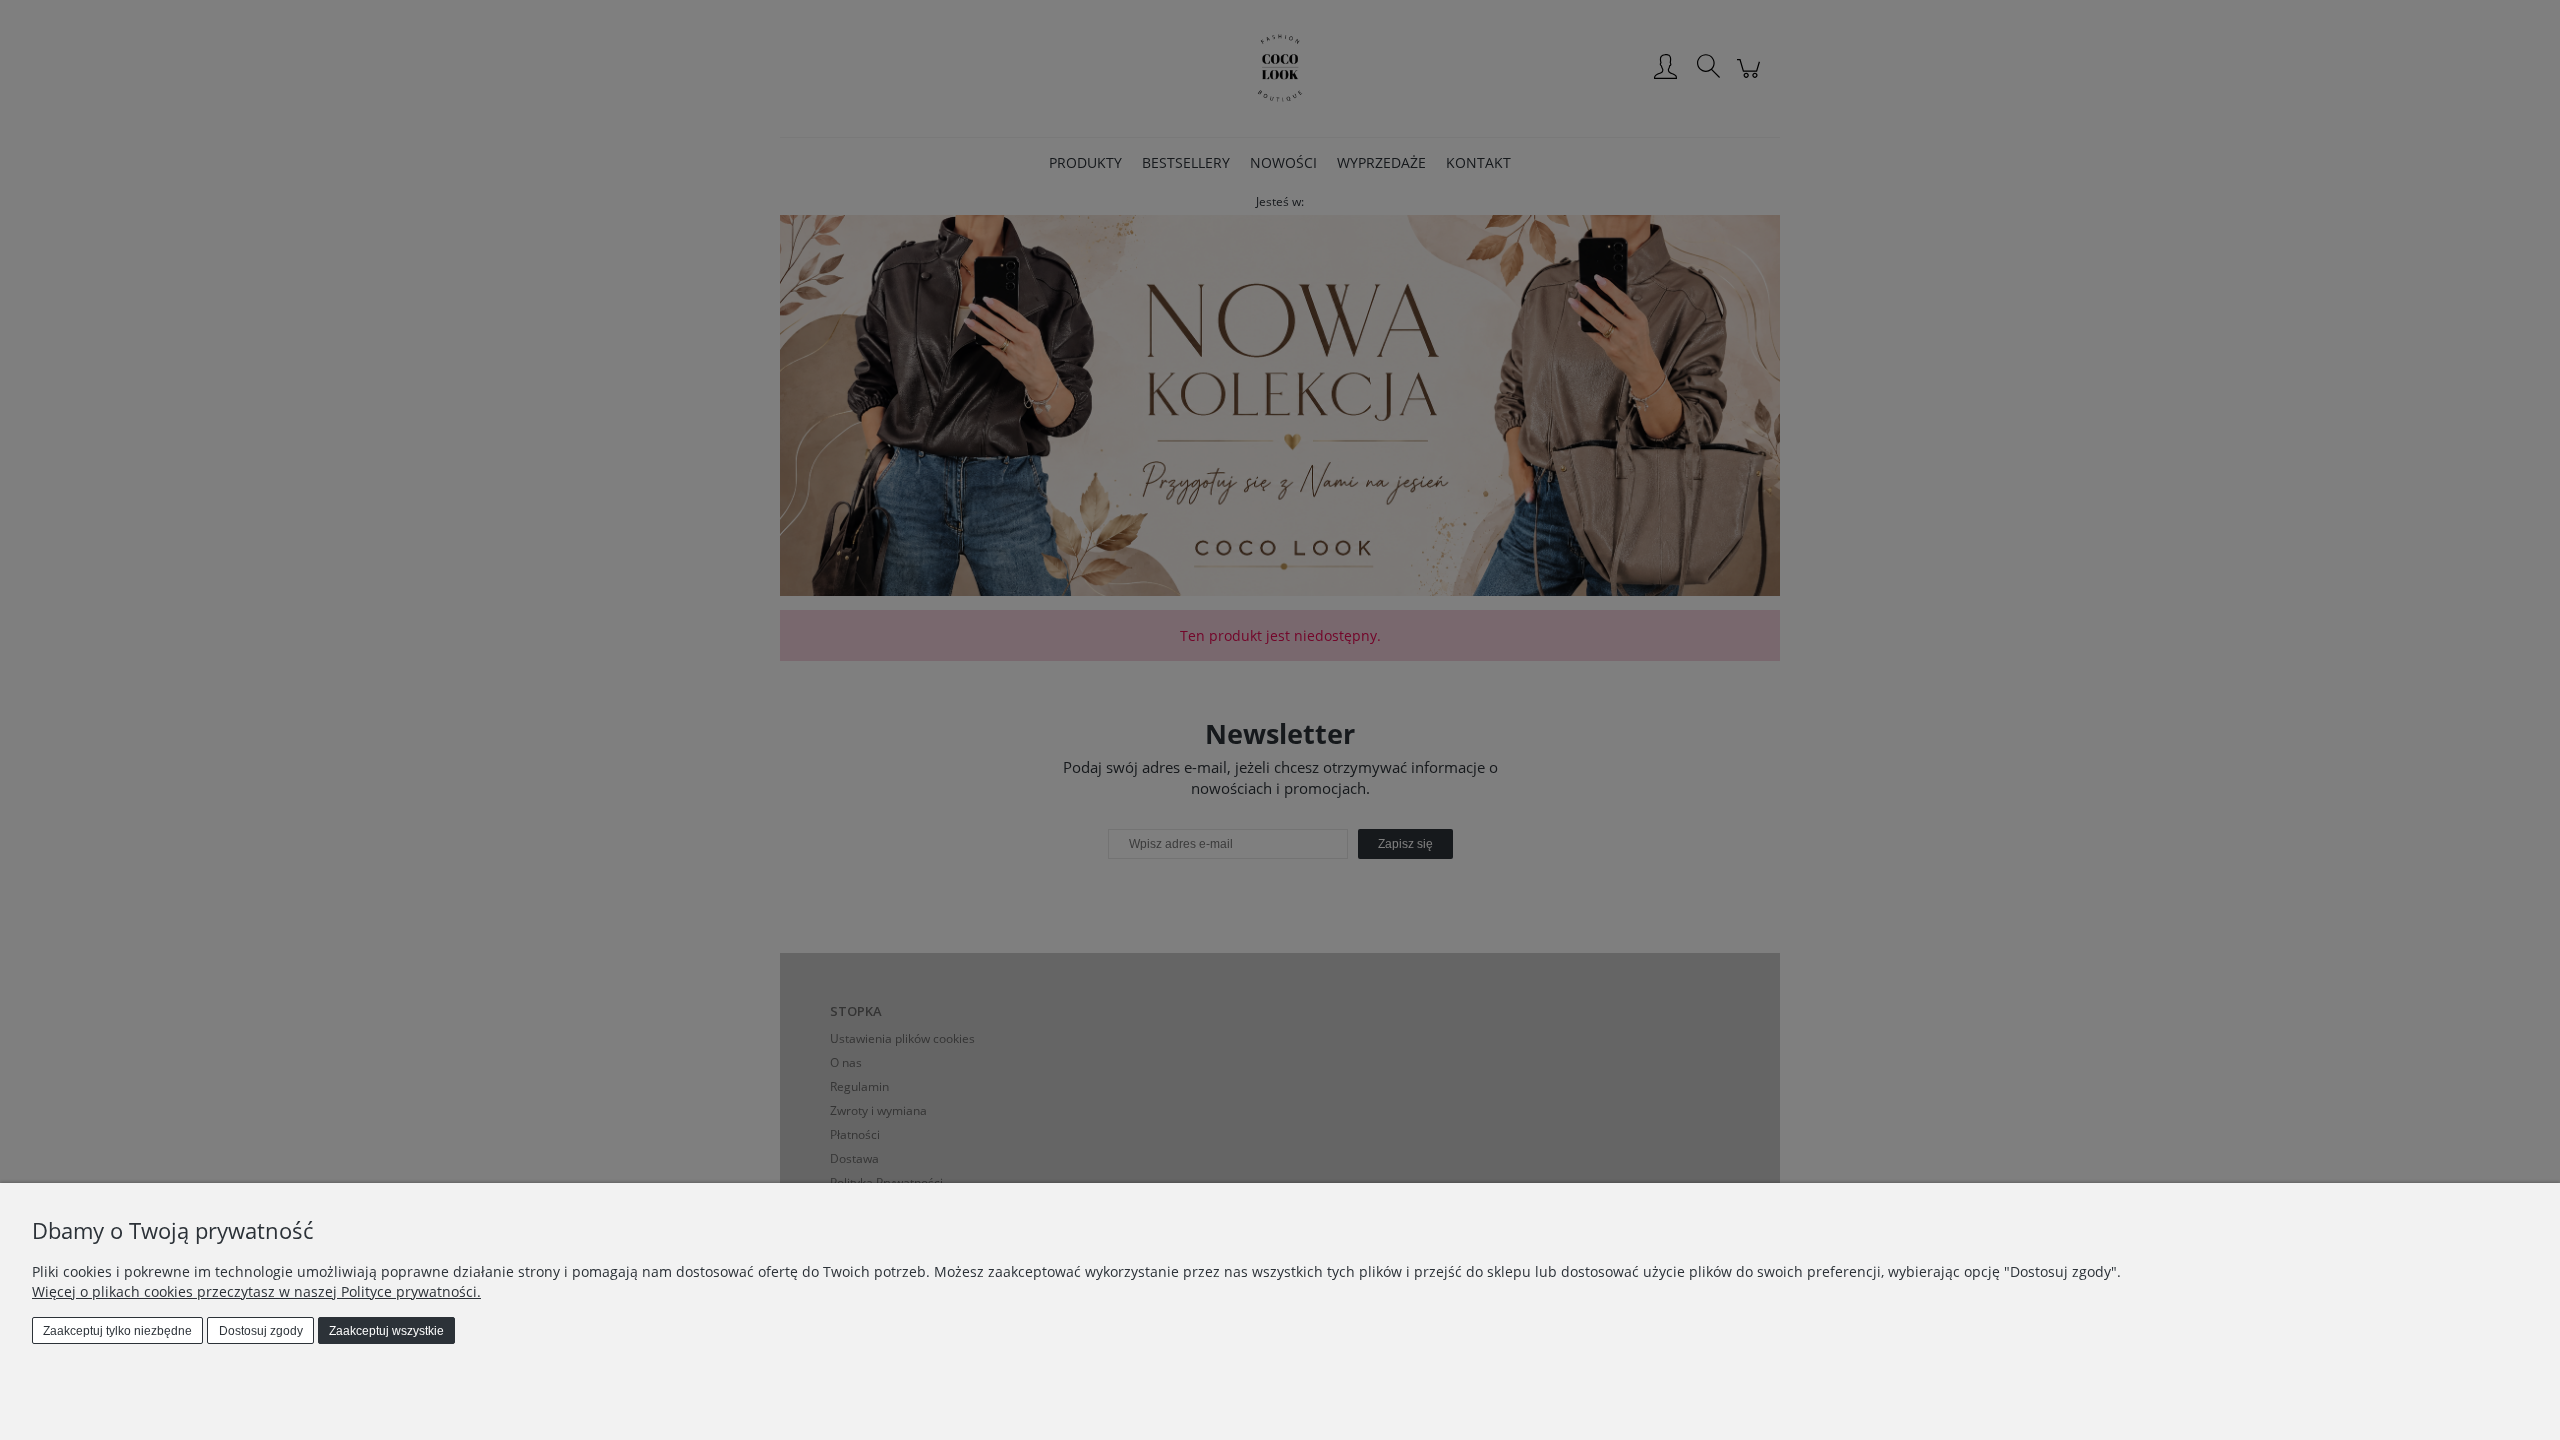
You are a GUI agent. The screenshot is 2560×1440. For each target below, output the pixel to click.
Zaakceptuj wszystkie (386, 1331)
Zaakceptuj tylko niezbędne (117, 1331)
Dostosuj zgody (261, 1331)
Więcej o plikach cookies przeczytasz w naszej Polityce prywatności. (256, 1291)
